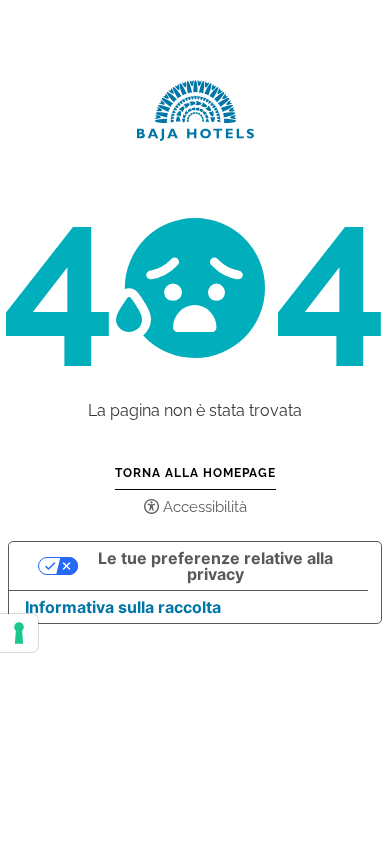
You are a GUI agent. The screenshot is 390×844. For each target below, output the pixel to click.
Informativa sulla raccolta (123, 607)
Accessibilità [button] (205, 507)
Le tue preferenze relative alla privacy (215, 566)
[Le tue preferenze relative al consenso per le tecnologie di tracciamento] (19, 633)
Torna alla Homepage (195, 473)
